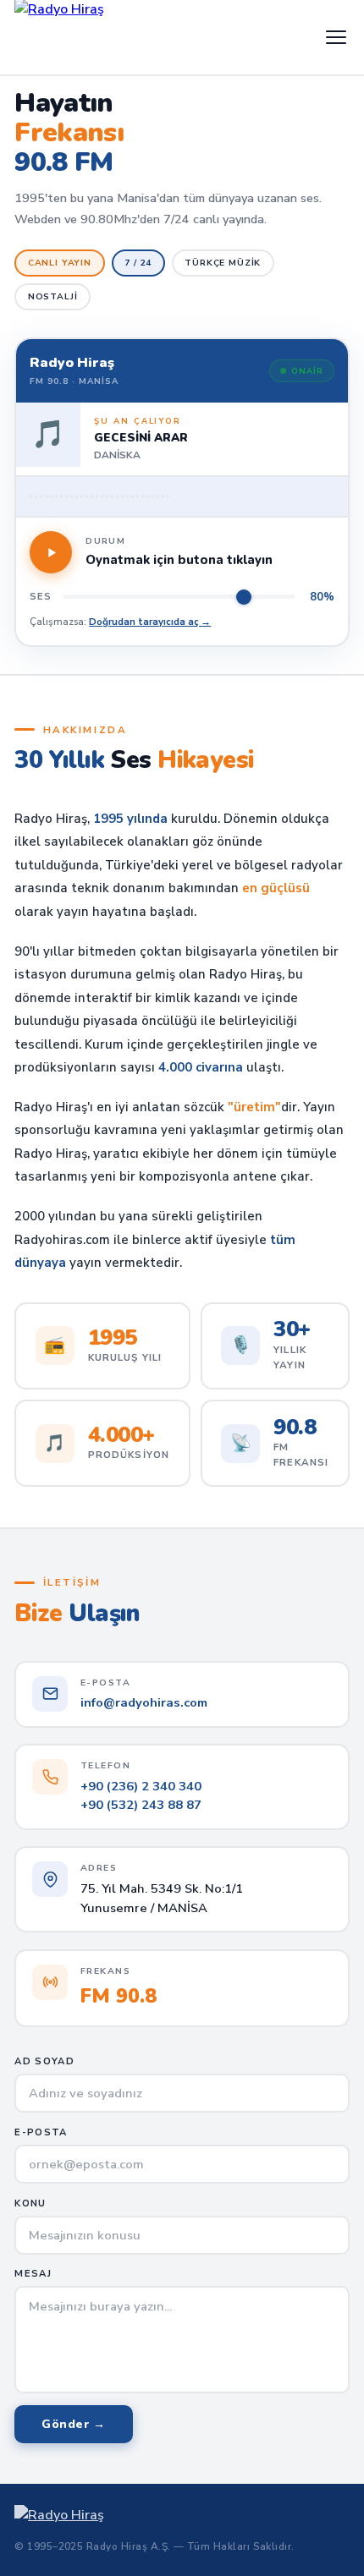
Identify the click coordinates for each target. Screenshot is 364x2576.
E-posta (41, 2132)
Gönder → (74, 2424)
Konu (30, 2203)
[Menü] (336, 37)
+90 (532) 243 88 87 (141, 1805)
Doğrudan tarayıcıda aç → (150, 622)
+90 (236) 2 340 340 (141, 1786)
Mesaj (33, 2274)
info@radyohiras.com (144, 1702)
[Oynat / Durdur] (51, 552)
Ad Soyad (44, 2061)
